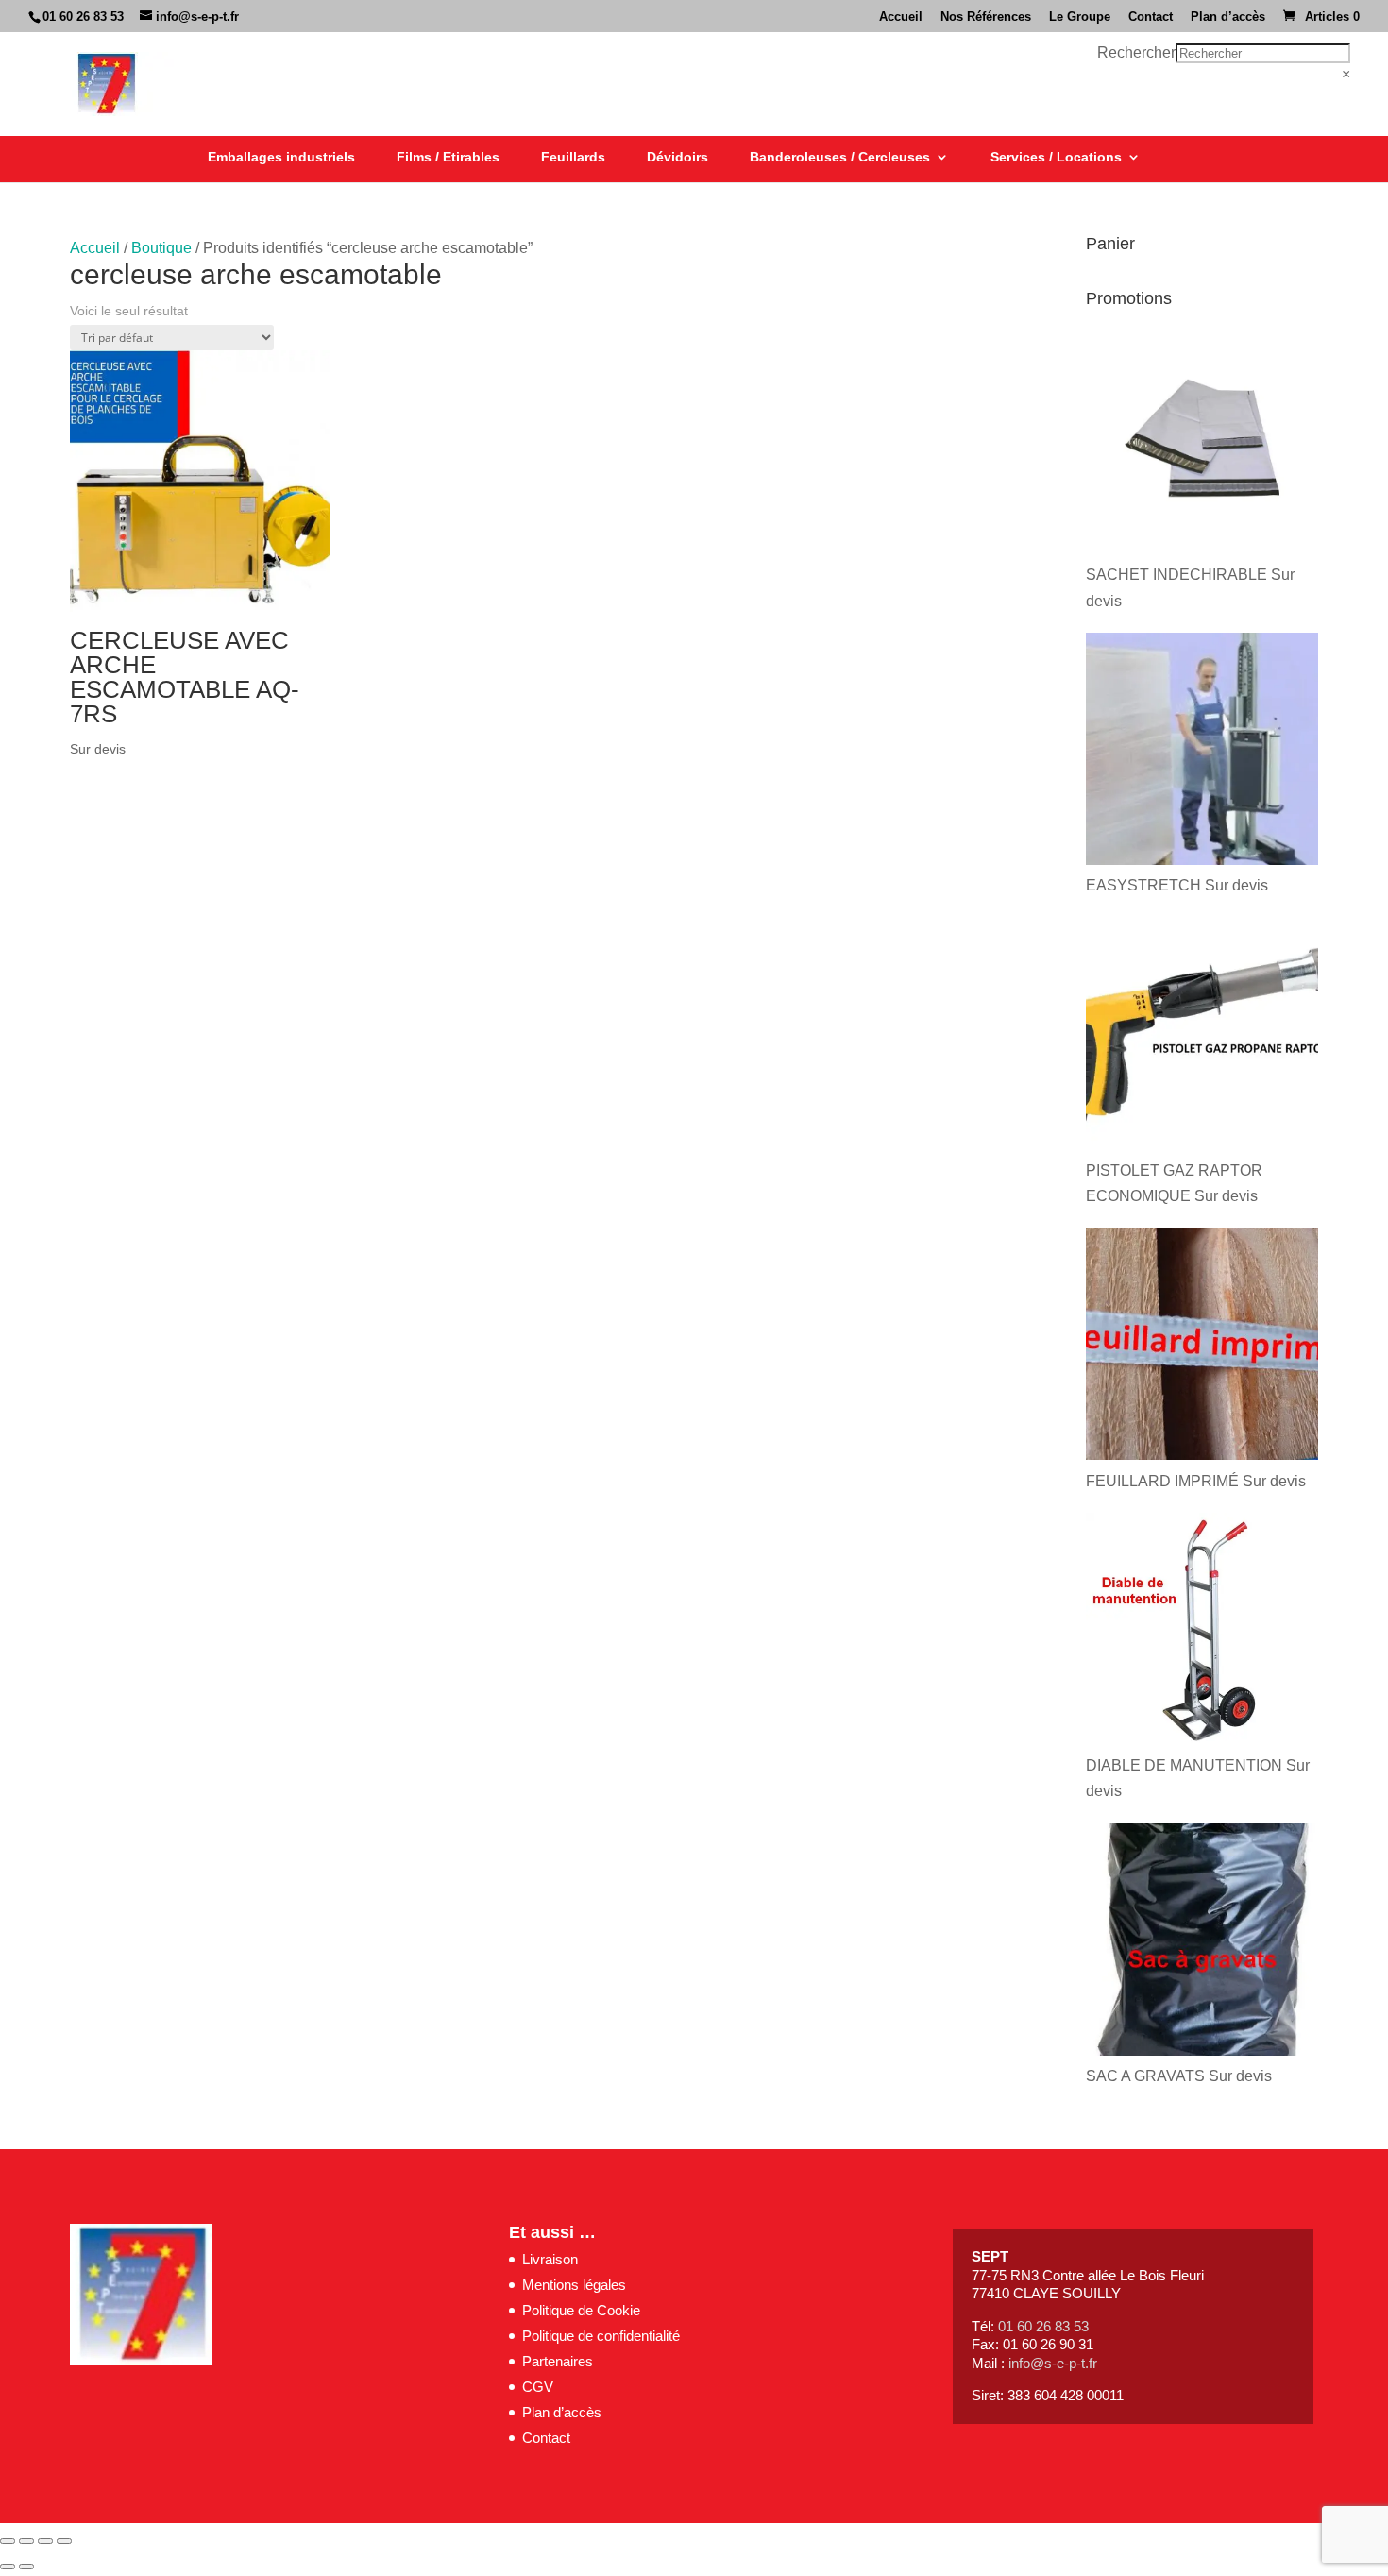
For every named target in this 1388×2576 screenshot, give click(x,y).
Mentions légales (574, 2285)
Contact (1151, 17)
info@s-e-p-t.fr (1053, 2363)
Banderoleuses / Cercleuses (840, 157)
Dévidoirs (677, 157)
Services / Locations (1056, 157)
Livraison (550, 2259)
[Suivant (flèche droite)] (26, 2567)
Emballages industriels (281, 157)
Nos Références (986, 17)
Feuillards (573, 157)
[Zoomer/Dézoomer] (8, 2541)
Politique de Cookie (581, 2310)
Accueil (901, 17)
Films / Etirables (448, 157)
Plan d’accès (1228, 17)
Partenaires (558, 2361)
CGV (538, 2387)
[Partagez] (45, 2541)
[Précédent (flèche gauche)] (8, 2567)
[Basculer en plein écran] (26, 2541)
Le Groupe (1080, 17)
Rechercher (1136, 52)
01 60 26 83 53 (83, 17)
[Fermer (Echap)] (64, 2541)
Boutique (161, 248)
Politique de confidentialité (601, 2336)
